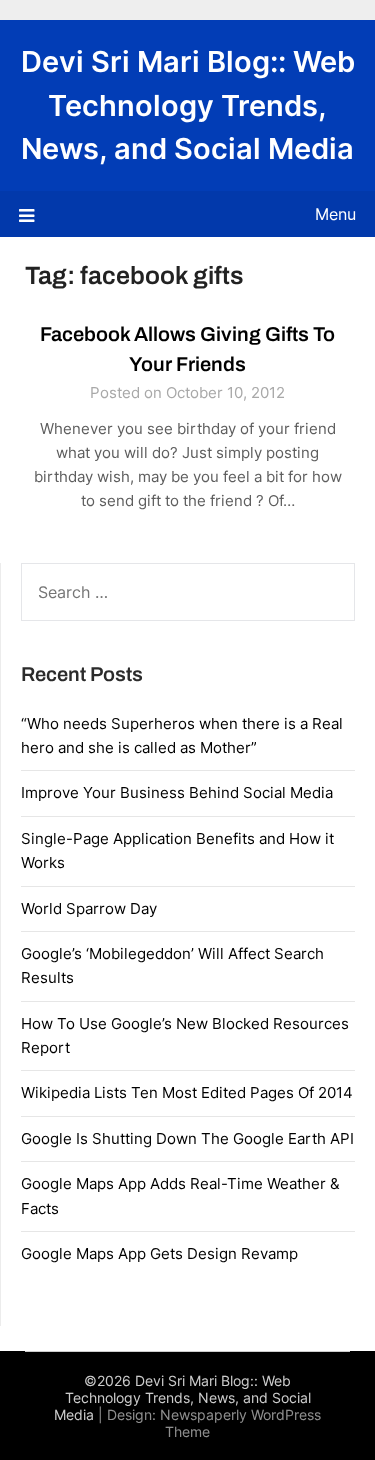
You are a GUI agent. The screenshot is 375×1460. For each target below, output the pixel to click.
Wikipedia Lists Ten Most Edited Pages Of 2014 (187, 1092)
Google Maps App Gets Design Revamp (159, 1253)
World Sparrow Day (89, 908)
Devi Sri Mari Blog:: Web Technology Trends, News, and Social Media (188, 105)
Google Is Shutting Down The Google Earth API (187, 1138)
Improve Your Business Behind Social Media (177, 792)
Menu (335, 214)
